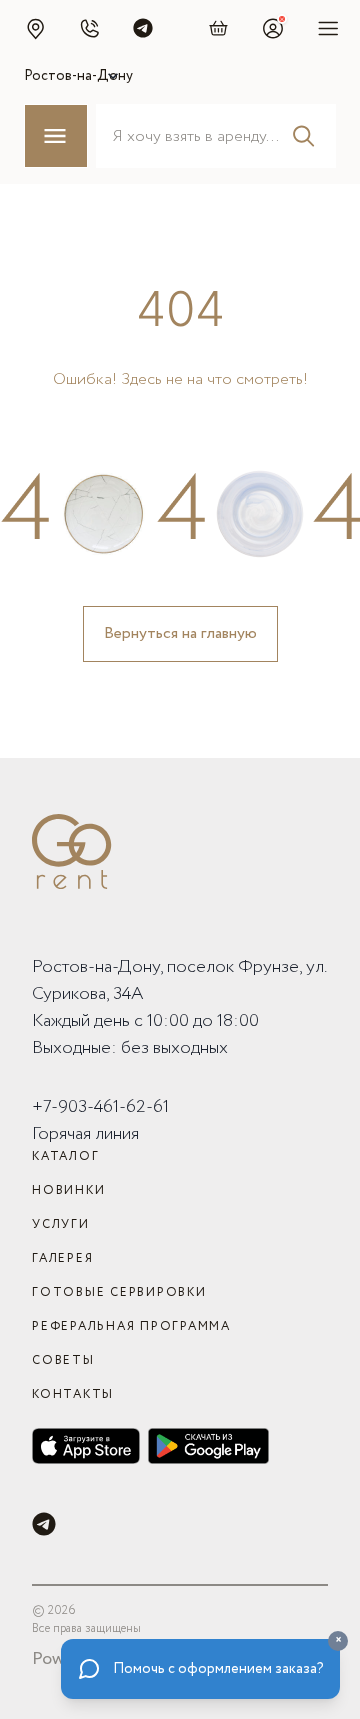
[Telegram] (44, 1524)
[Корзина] (219, 28)
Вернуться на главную (180, 633)
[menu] (328, 28)
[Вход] (273, 28)
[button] (35, 28)
